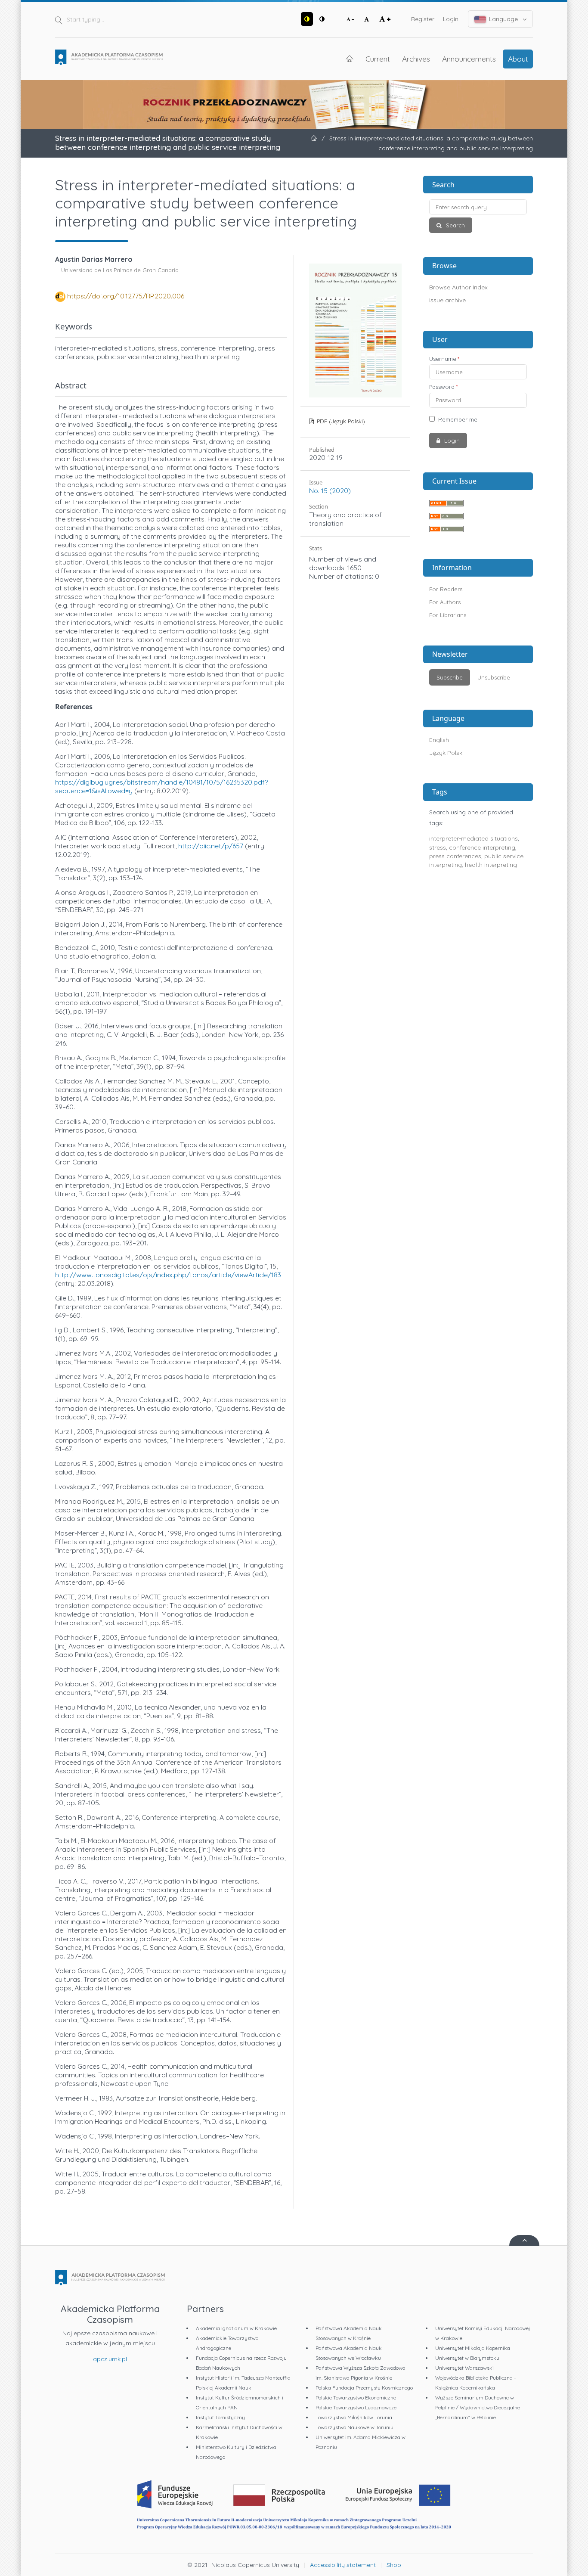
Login (451, 19)
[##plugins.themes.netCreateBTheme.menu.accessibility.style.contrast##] (307, 19)
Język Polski (446, 753)
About (518, 59)
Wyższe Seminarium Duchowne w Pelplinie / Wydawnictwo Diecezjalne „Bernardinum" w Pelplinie (478, 2407)
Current (378, 59)
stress (438, 847)
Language (503, 19)
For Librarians (448, 615)
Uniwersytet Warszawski (464, 2368)
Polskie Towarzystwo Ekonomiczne (356, 2398)
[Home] (109, 57)
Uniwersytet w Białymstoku (467, 2358)
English (439, 740)
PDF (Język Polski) (340, 421)
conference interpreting (482, 847)
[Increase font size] (385, 19)
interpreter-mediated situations (473, 838)
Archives (416, 59)
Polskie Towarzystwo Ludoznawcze (356, 2407)
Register (423, 19)
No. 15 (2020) (330, 490)
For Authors (445, 602)
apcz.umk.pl (110, 2359)
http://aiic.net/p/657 (211, 846)
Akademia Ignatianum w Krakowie (236, 2328)
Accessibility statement (343, 2565)
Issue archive (447, 300)
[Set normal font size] (367, 19)
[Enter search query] (478, 207)
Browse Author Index (458, 287)
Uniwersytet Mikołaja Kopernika (473, 2348)
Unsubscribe (494, 677)
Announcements (469, 59)
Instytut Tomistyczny (220, 2417)
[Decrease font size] (350, 19)
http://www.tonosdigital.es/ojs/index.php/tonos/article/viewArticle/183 (168, 1275)
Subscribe (450, 677)
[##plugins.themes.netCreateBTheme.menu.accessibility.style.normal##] (322, 19)
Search (455, 225)
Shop (394, 2565)
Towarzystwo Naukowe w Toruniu (354, 2427)
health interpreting (491, 865)
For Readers (446, 589)
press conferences (455, 856)
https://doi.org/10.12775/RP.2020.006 (126, 296)
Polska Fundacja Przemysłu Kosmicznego (364, 2388)
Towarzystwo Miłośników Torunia (354, 2417)
